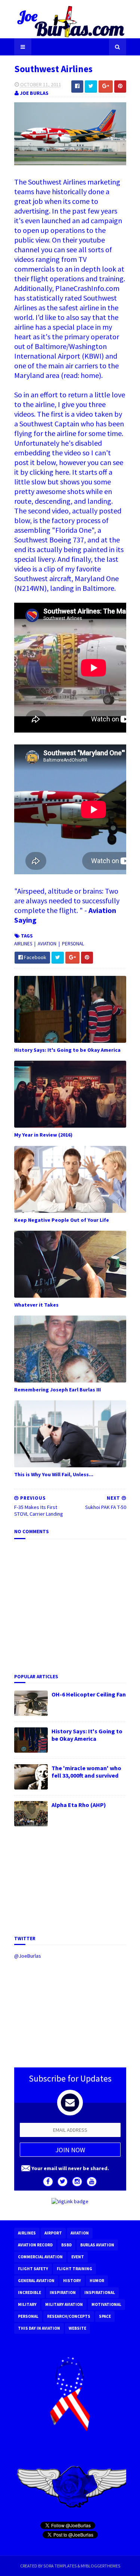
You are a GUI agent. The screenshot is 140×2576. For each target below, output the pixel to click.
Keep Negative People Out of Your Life (62, 1220)
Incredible (29, 2293)
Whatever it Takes (36, 1305)
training (111, 278)
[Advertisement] (70, 1880)
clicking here (49, 472)
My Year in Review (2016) (43, 1135)
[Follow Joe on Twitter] (63, 2182)
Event (78, 2257)
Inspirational (100, 2293)
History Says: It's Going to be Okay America (67, 1050)
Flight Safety (33, 2269)
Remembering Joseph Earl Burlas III (57, 1390)
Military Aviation (64, 2304)
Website (77, 2328)
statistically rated (54, 298)
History (72, 2281)
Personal (73, 944)
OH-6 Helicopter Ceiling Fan (89, 1694)
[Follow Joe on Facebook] (48, 2182)
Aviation (48, 944)
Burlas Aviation (97, 2245)
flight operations (57, 278)
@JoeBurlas (28, 1956)
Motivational (106, 2304)
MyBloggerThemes (100, 2566)
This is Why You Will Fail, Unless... (54, 1474)
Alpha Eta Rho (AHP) (79, 1805)
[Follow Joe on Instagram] (77, 2182)
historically (69, 191)
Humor (97, 2281)
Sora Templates (60, 2566)
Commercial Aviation (40, 2257)
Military (27, 2304)
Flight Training (74, 2269)
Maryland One (97, 578)
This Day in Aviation (39, 2328)
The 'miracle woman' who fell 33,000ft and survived (86, 1772)
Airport (53, 2233)
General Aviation (36, 2281)
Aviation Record (35, 2245)
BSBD (66, 2245)
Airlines (24, 944)
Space (105, 2316)
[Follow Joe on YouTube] (92, 2182)
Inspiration (63, 2293)
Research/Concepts (69, 2316)
